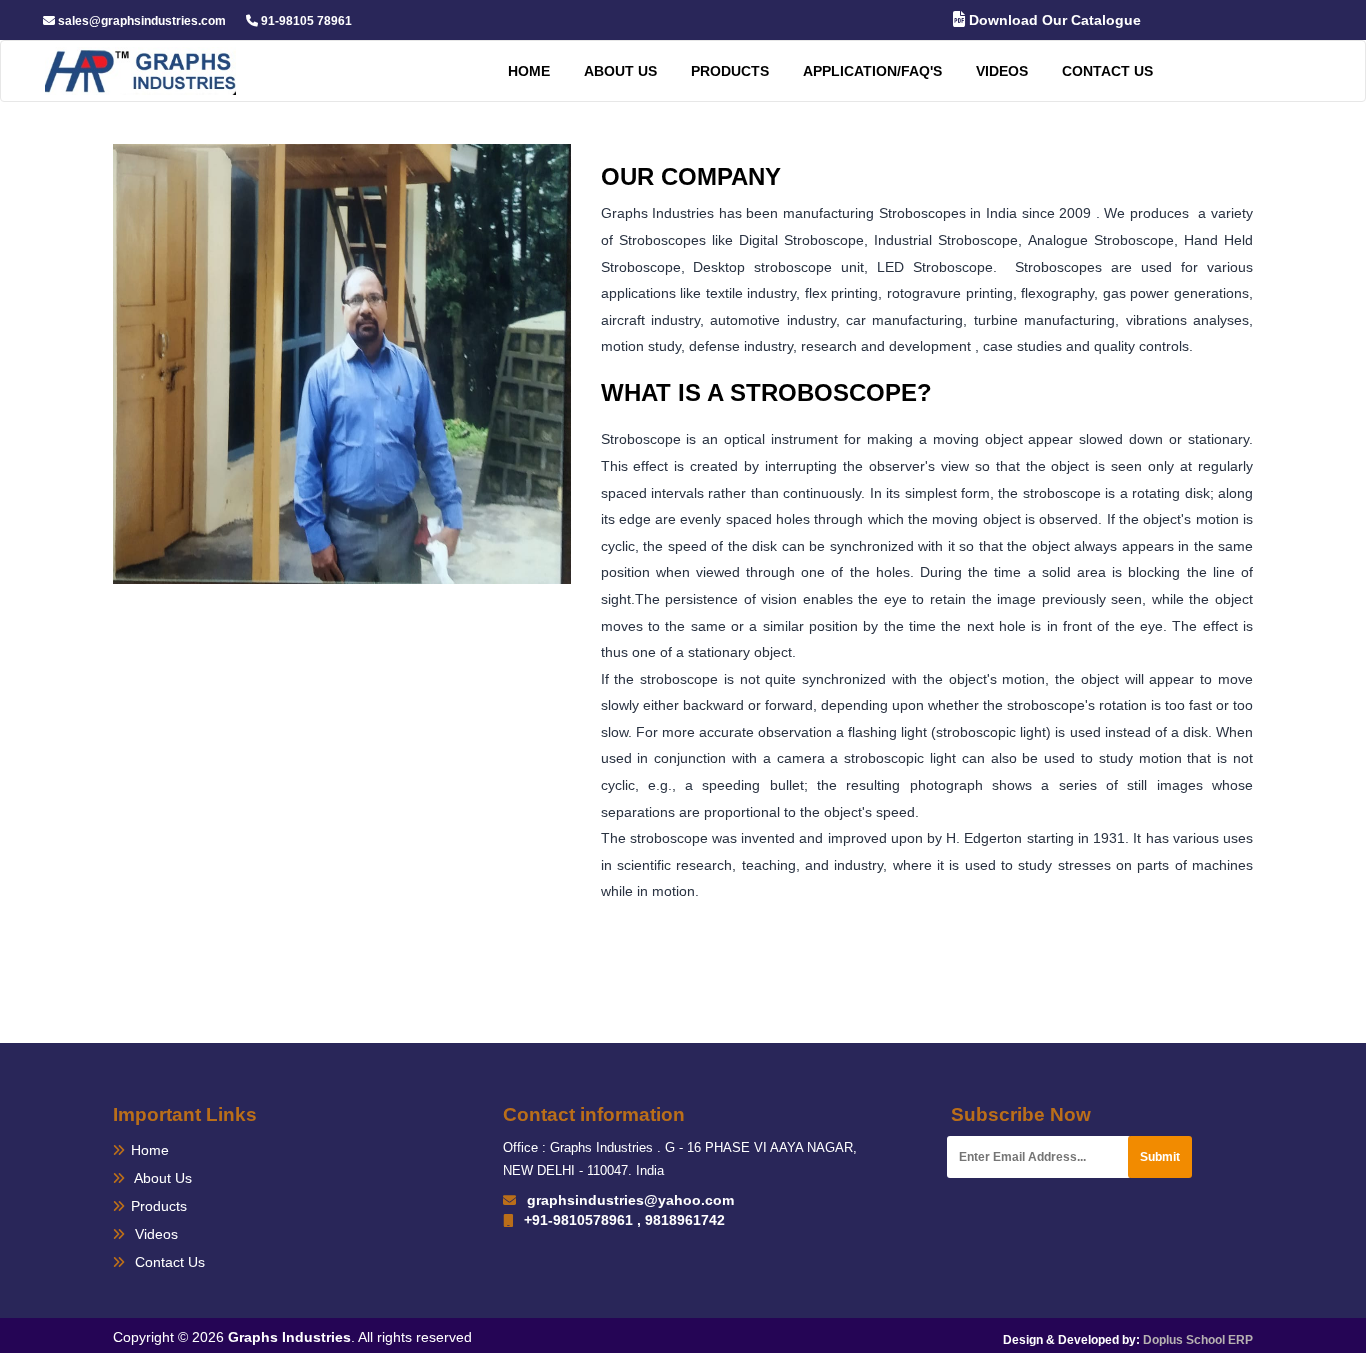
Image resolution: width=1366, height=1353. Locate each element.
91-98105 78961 (305, 21)
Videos (154, 1234)
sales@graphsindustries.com (140, 21)
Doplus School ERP (1198, 1340)
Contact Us (1107, 71)
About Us (161, 1178)
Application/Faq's (872, 71)
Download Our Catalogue (1053, 20)
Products (730, 71)
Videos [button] (1002, 71)
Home (529, 71)
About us (620, 71)
